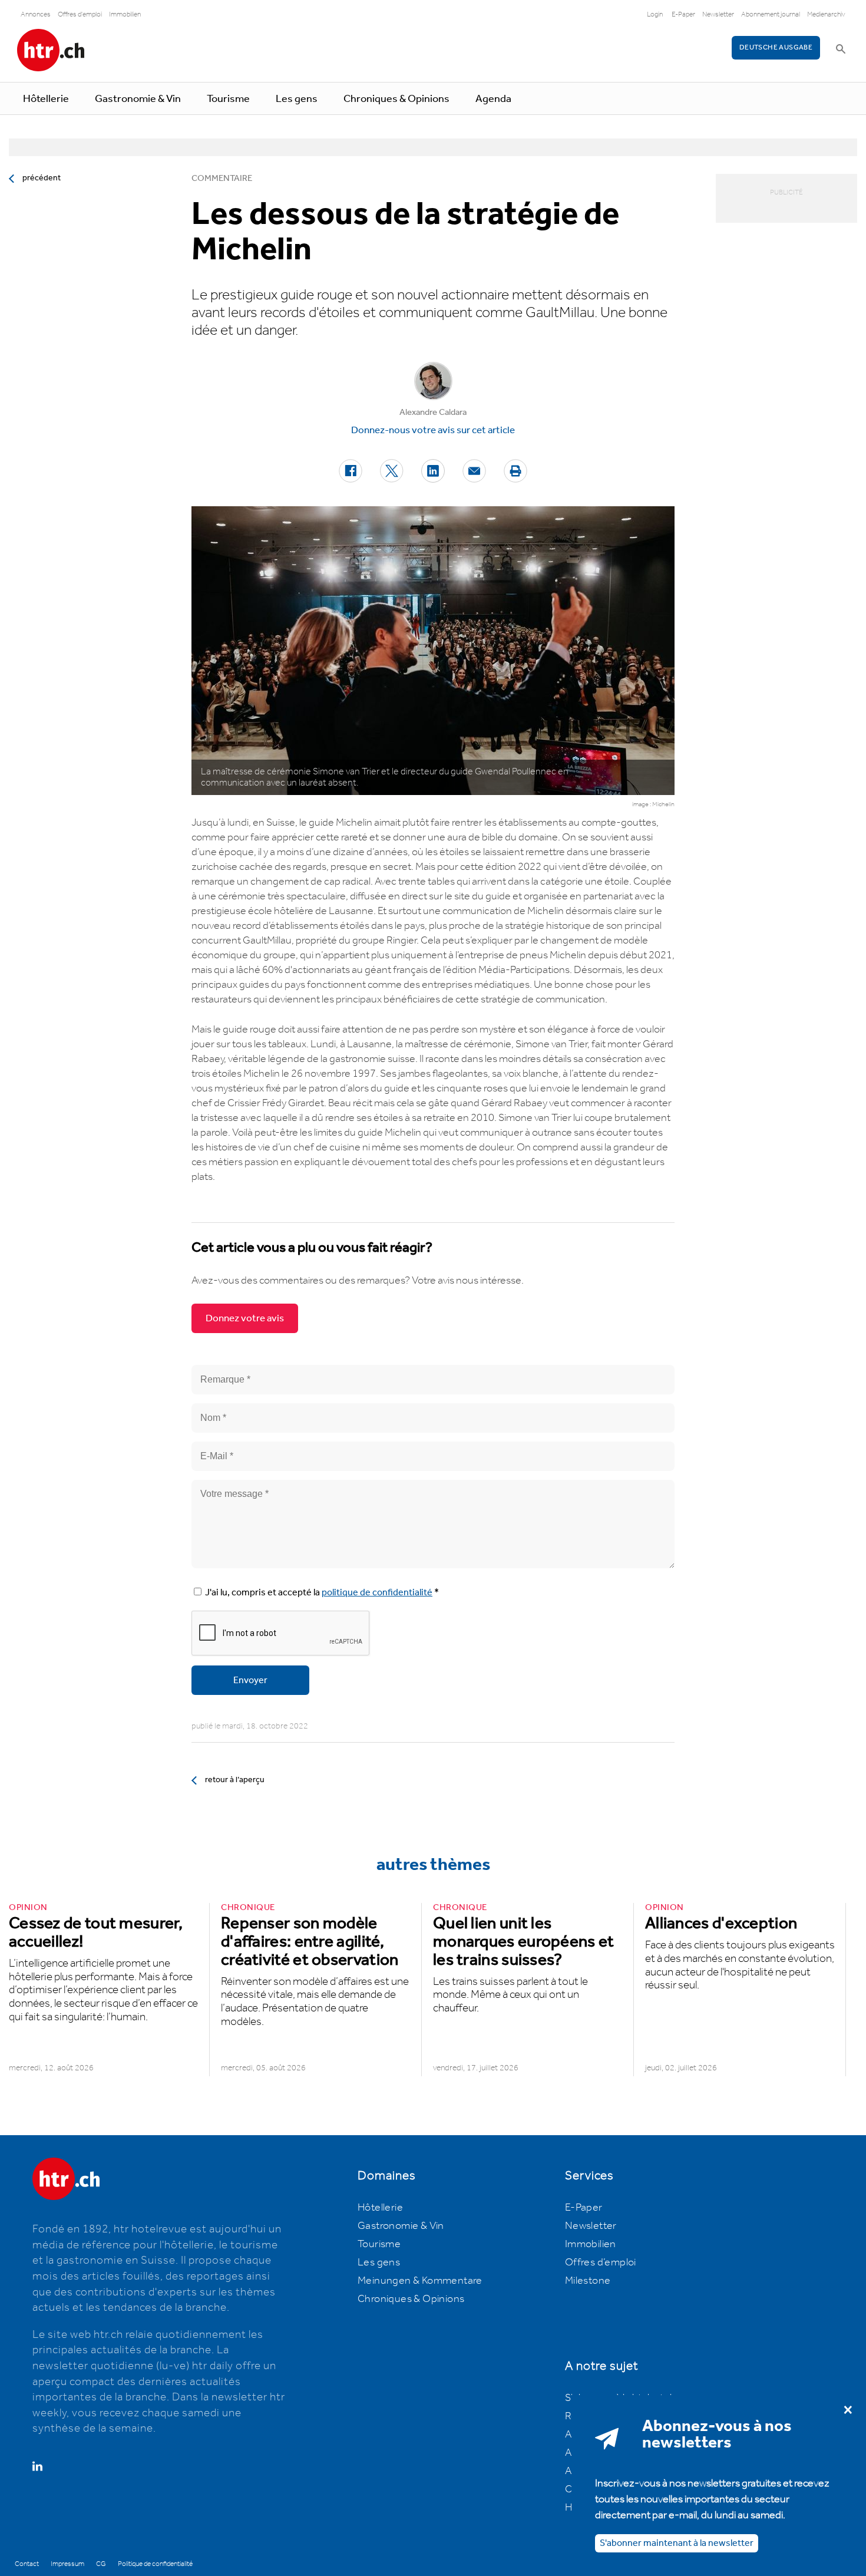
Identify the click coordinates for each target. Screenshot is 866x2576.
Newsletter (718, 14)
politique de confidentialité (377, 1593)
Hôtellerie (46, 99)
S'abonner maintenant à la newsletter (677, 2543)
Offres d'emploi (80, 14)
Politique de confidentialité (155, 2564)
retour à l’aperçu (235, 1780)
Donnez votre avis (245, 1318)
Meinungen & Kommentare (420, 2281)
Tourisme (228, 99)
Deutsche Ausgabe (776, 47)
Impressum (67, 2564)
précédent (42, 178)
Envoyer (250, 1680)
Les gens (297, 99)
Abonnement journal (771, 14)
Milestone (588, 2281)
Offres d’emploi (601, 2262)
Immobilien (125, 14)
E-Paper (683, 14)
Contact (27, 2564)
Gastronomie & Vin (138, 99)
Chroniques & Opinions (396, 99)
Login (655, 14)
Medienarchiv (826, 14)
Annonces (36, 14)
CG (101, 2564)
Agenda (493, 99)
